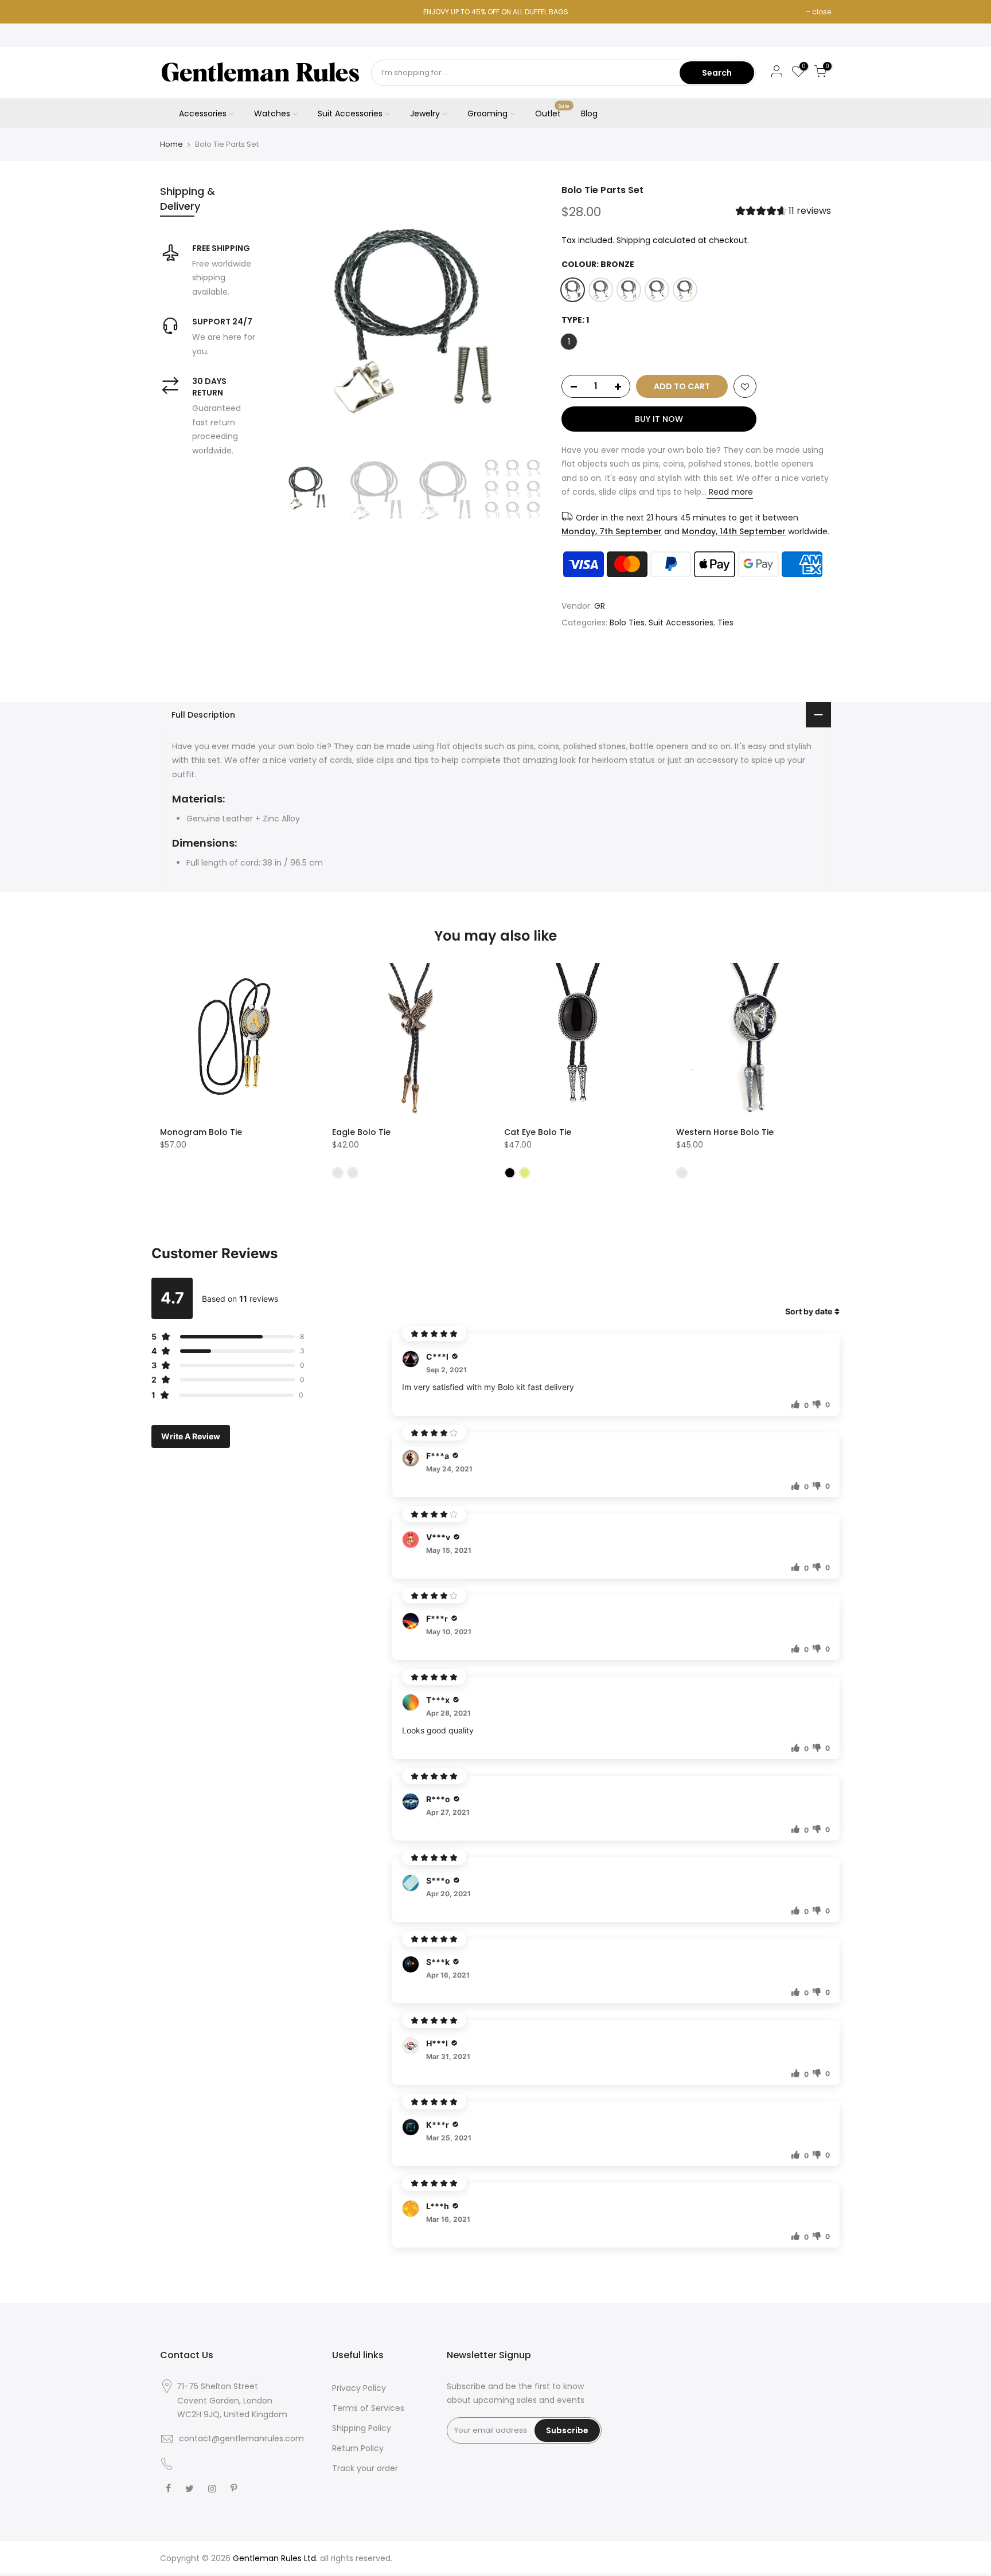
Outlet (553, 111)
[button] (783, 212)
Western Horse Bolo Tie (725, 1132)
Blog (589, 113)
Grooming (487, 113)
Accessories (203, 113)
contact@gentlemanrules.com (241, 2438)
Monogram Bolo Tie (201, 1132)
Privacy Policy (359, 2388)
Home (171, 144)
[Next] (524, 319)
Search (717, 73)
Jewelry (425, 113)
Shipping (633, 240)
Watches (272, 113)
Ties (725, 623)
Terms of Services (368, 2408)
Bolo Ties (627, 623)
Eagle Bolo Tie (361, 1132)
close (822, 12)
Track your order (365, 2468)
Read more (730, 492)
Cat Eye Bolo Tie (538, 1132)
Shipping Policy (362, 2428)
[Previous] (295, 319)
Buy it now (659, 419)
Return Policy (358, 2448)
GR (600, 606)
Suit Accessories (350, 113)
